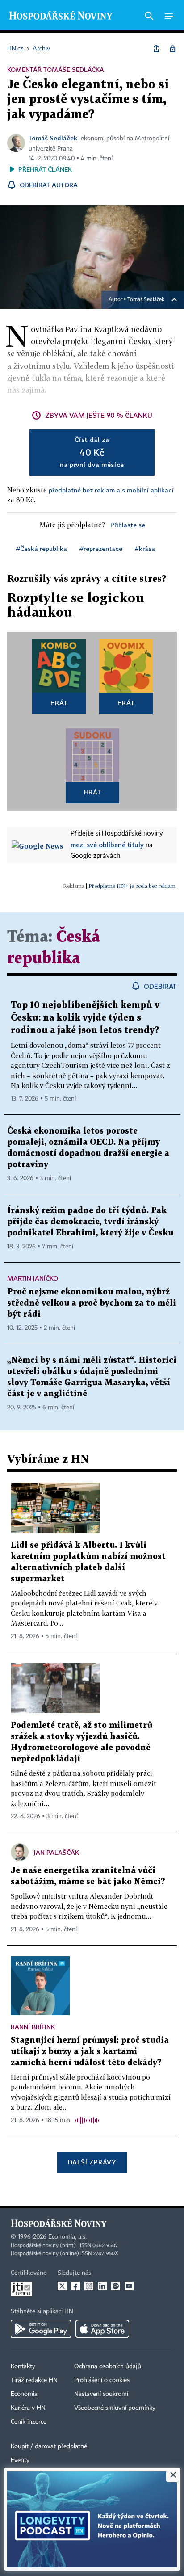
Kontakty (23, 2366)
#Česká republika (42, 548)
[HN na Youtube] (129, 2286)
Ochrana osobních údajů (108, 2366)
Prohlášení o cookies (102, 2380)
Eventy (20, 2460)
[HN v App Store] (102, 2329)
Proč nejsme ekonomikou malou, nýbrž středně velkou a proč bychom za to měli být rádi (92, 1303)
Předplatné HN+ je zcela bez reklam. (133, 886)
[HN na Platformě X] (62, 2286)
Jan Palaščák (56, 1852)
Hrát (59, 703)
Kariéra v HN (28, 2408)
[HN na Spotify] (116, 2286)
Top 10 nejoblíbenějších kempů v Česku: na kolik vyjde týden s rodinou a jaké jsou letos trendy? (85, 1018)
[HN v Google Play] (41, 2329)
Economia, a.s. (67, 2237)
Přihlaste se (128, 525)
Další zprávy (92, 2162)
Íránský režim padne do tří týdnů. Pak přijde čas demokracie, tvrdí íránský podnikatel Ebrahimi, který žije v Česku (90, 1222)
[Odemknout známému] (172, 49)
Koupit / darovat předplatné (49, 2446)
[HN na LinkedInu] (102, 2286)
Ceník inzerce (29, 2422)
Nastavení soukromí (101, 2394)
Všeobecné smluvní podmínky (115, 2408)
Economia (24, 2394)
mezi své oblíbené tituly (107, 845)
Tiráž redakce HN (34, 2380)
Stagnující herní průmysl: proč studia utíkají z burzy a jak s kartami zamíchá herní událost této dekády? (90, 2052)
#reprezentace (101, 548)
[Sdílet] (156, 49)
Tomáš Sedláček (53, 138)
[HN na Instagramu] (89, 2286)
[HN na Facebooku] (75, 2286)
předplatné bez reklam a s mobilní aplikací (111, 490)
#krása (145, 548)
